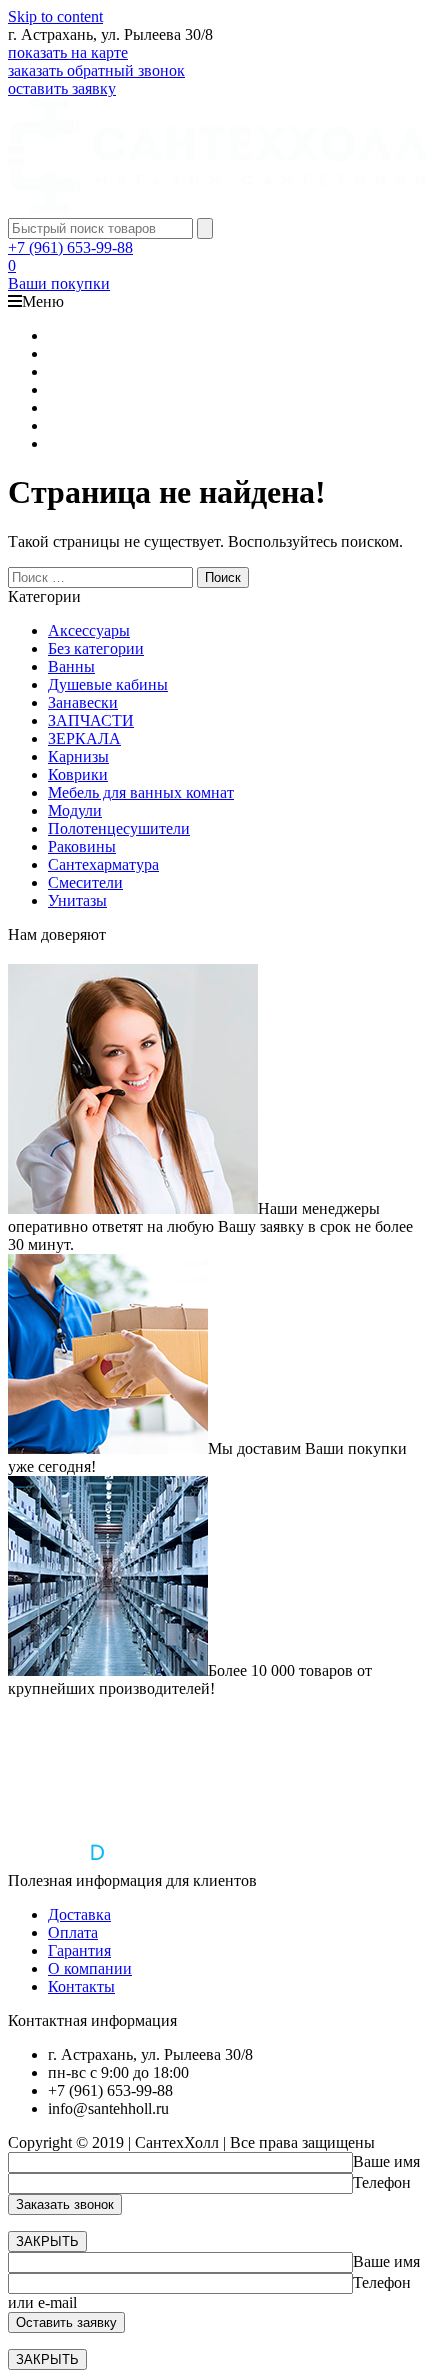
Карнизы (78, 756)
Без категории (96, 648)
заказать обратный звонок (96, 70)
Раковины (82, 846)
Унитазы (77, 900)
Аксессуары (89, 630)
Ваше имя (386, 2161)
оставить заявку (62, 88)
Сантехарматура (103, 864)
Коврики (78, 774)
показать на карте (68, 52)
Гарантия (79, 1950)
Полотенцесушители (119, 828)
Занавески (83, 702)
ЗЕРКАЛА (84, 738)
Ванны (71, 666)
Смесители (85, 882)
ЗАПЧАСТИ (91, 720)
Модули (75, 810)
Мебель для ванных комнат (141, 792)
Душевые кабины (108, 684)
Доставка (79, 1914)
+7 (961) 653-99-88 (70, 247)
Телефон (382, 2182)
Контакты (81, 1986)
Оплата (73, 1932)
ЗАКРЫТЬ (47, 2241)
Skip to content (55, 16)
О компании (90, 1968)
